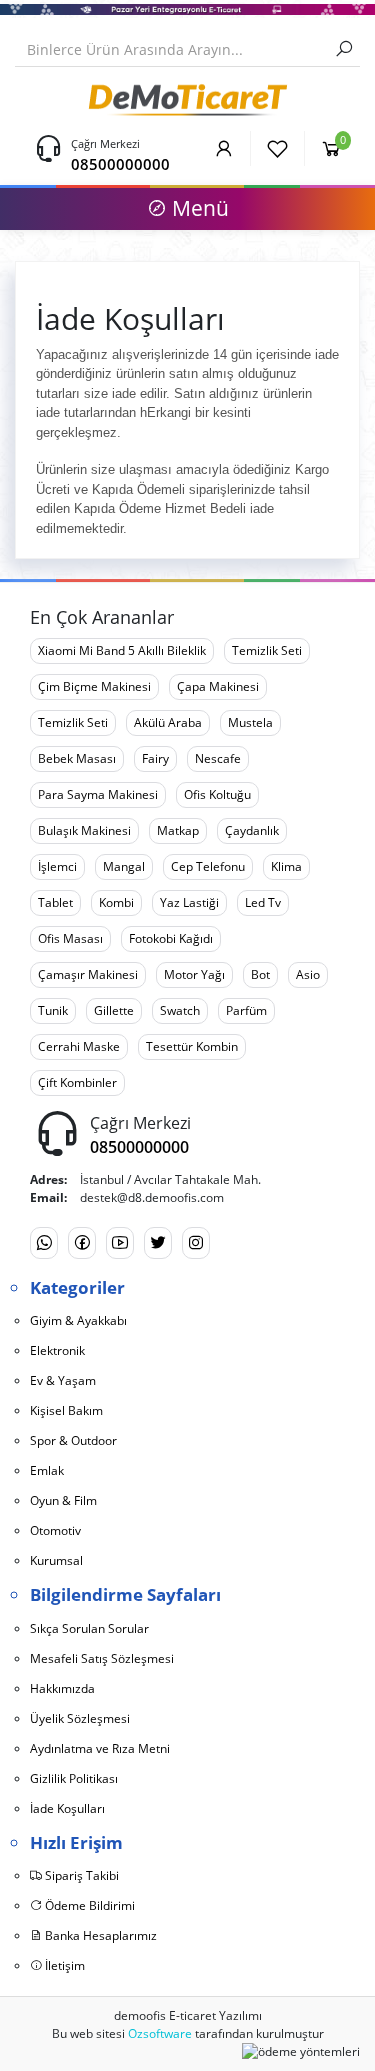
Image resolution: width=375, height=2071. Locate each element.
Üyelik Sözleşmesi (80, 1718)
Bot (260, 974)
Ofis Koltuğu (217, 794)
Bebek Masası (77, 758)
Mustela (250, 722)
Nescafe (218, 758)
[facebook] (82, 1243)
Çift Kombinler (77, 1082)
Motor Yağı (194, 974)
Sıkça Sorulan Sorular (89, 1628)
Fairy (155, 758)
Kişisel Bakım (66, 1410)
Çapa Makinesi (218, 686)
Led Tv (263, 902)
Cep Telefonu (208, 866)
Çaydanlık (252, 830)
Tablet (55, 902)
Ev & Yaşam (63, 1380)
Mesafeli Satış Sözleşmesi (102, 1658)
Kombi (116, 902)
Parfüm (246, 1010)
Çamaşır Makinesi (88, 974)
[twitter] (158, 1243)
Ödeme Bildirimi (88, 1905)
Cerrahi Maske (79, 1046)
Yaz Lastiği (189, 902)
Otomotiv (55, 1530)
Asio (308, 974)
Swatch (180, 1010)
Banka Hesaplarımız (99, 1935)
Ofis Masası (70, 938)
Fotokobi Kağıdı (171, 938)
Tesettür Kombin (192, 1046)
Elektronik (57, 1350)
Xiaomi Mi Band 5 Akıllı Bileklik (122, 650)
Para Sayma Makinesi (98, 794)
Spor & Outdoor (73, 1440)
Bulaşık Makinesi (84, 830)
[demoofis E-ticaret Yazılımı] (187, 97)
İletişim (63, 1965)
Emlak (47, 1470)
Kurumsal (56, 1560)
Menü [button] (198, 208)
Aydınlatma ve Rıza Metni (100, 1748)
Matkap (178, 830)
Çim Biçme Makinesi (94, 686)
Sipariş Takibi (80, 1875)
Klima (286, 866)
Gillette (114, 1010)
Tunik (53, 1010)
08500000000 (120, 164)
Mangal (124, 866)
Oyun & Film (63, 1500)
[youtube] (120, 1243)
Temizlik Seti (267, 650)
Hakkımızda (62, 1688)
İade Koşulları (67, 1808)
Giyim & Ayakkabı (78, 1320)
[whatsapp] (44, 1243)
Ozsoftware (160, 2033)
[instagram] (196, 1243)
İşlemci (57, 866)
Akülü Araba (168, 722)
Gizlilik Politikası (74, 1778)
